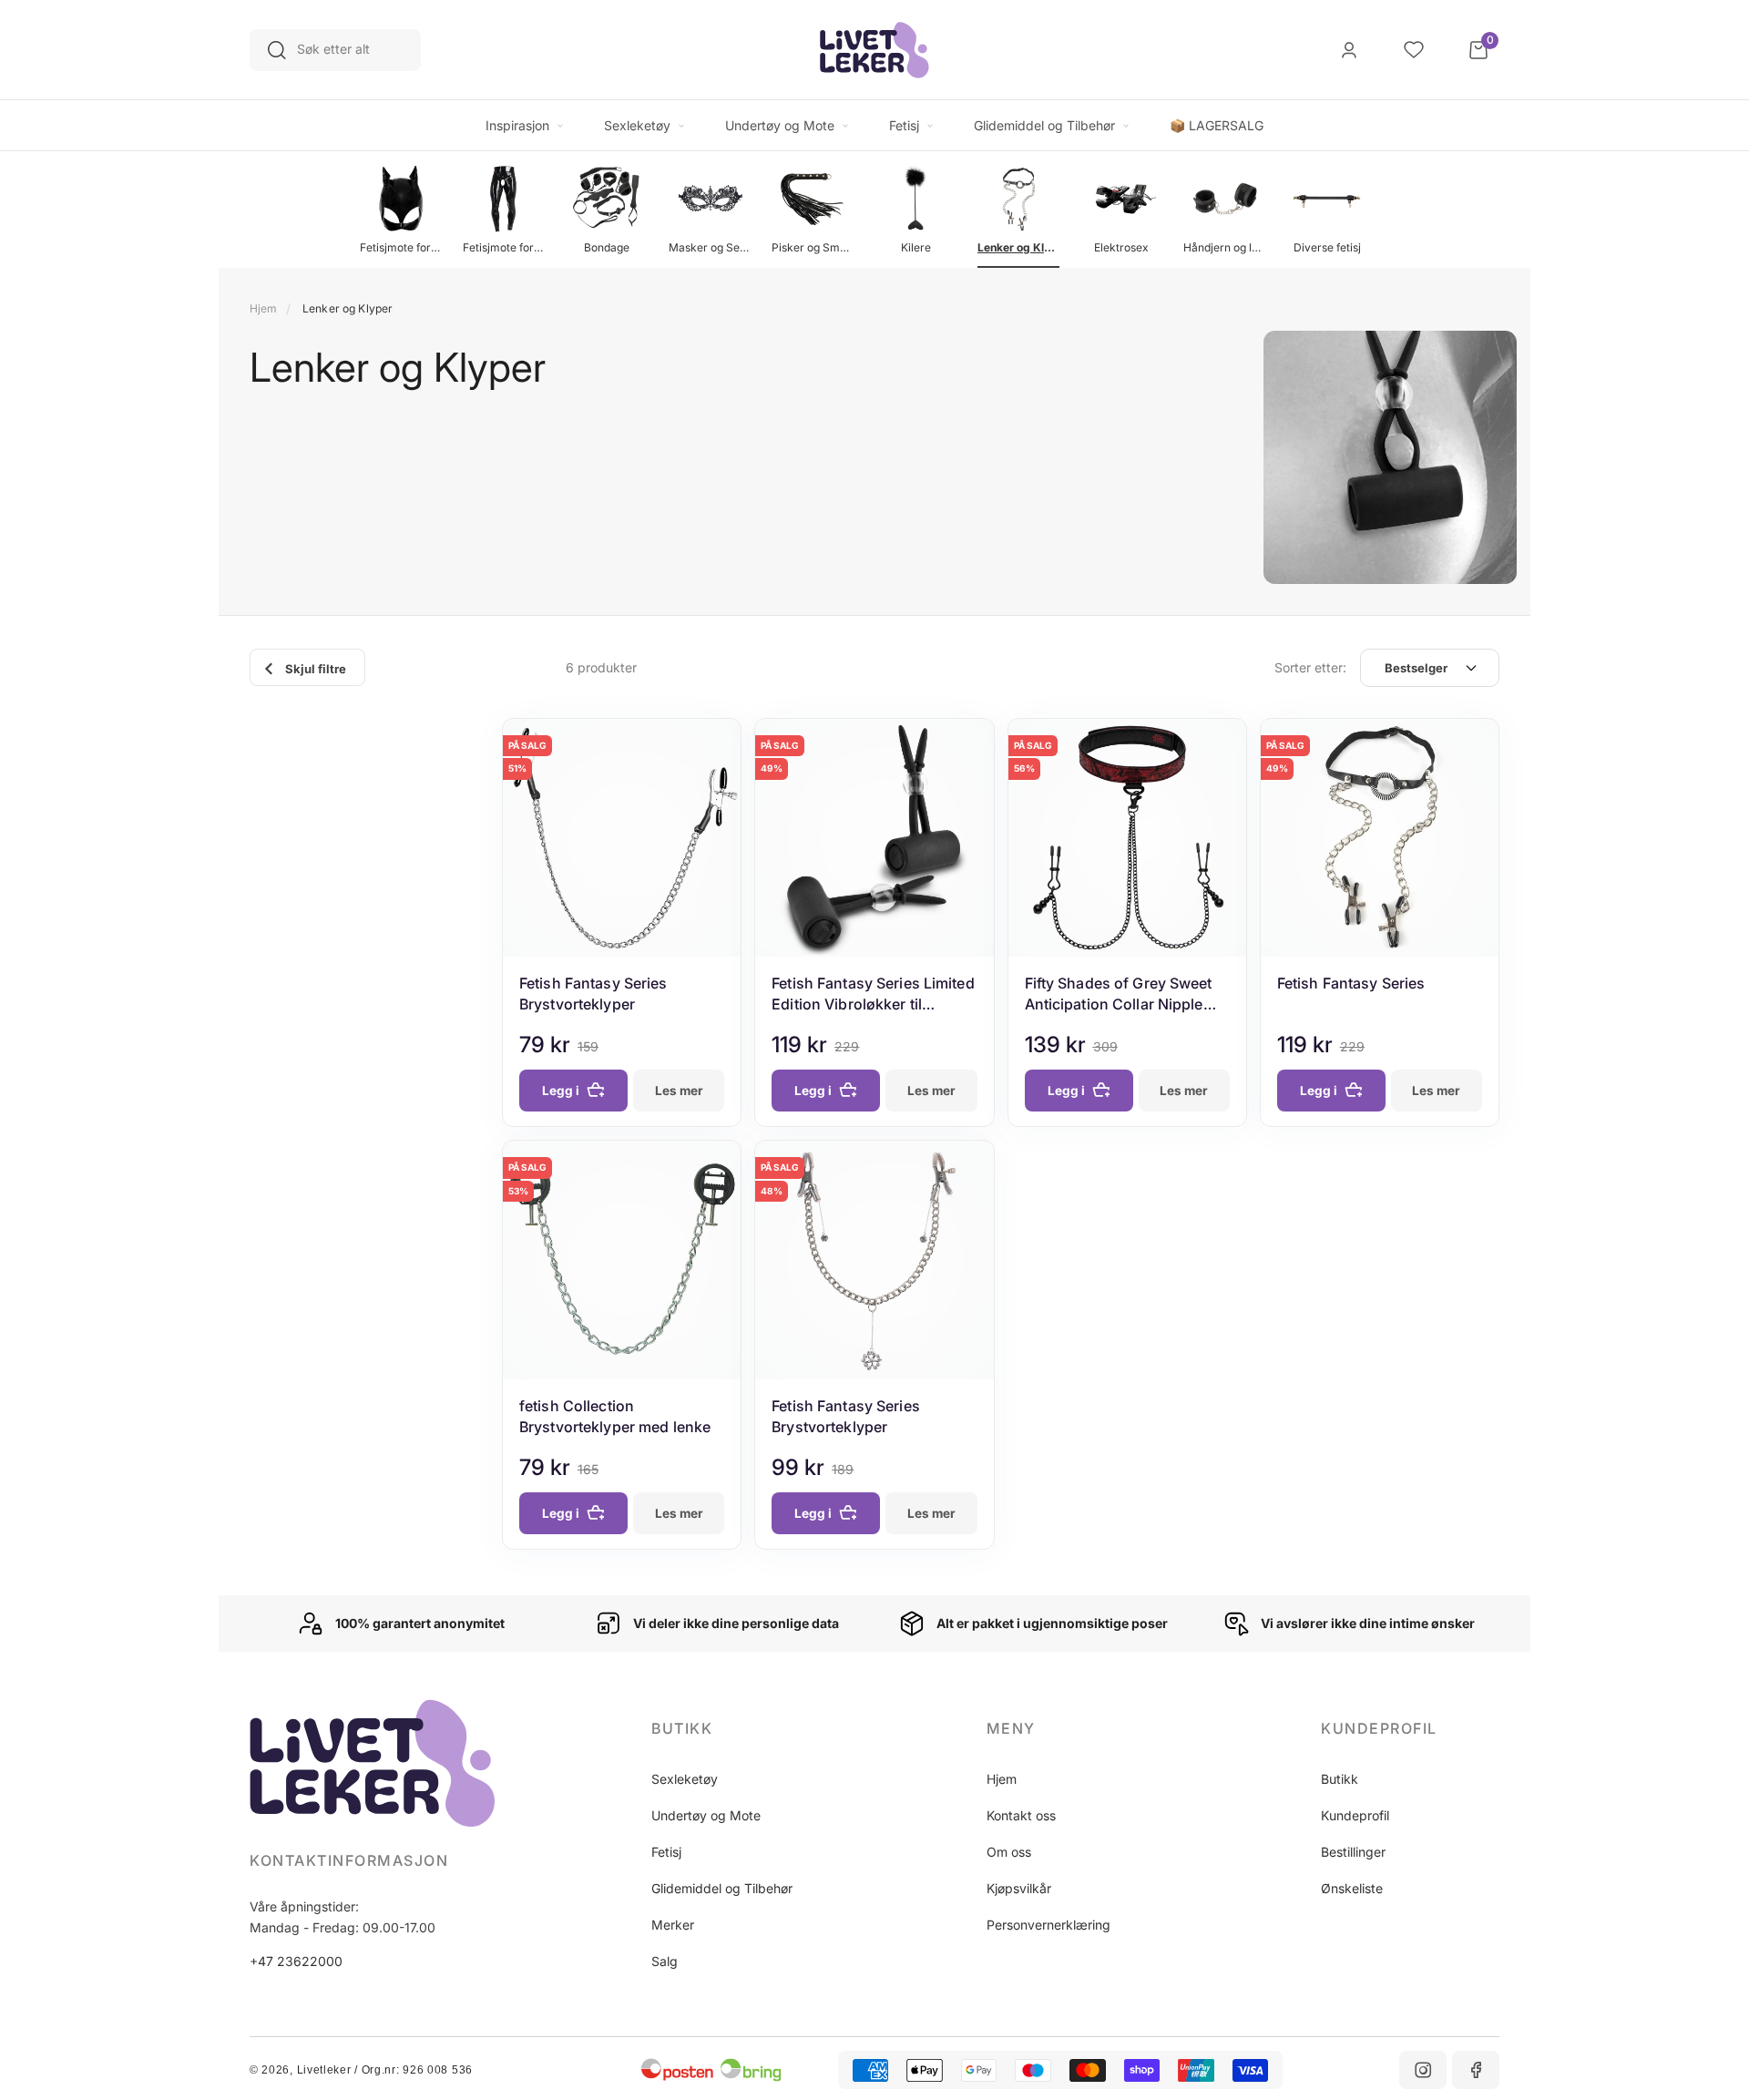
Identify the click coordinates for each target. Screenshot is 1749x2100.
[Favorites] (1414, 50)
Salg (665, 1961)
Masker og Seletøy (710, 247)
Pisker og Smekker (813, 247)
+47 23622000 (296, 1961)
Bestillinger (1353, 1852)
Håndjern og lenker (1224, 247)
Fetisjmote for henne (401, 247)
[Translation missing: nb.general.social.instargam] (1423, 2070)
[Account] (1349, 50)
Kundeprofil (1355, 1815)
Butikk (1340, 1779)
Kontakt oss (1021, 1815)
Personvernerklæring (1048, 1925)
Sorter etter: (1310, 667)
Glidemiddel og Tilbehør (722, 1888)
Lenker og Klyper (1018, 247)
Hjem (263, 308)
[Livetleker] (874, 50)
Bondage (607, 247)
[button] (741, 1728)
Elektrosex (1121, 247)
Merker (673, 1925)
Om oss (1009, 1852)
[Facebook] (1476, 2070)
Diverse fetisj (1327, 247)
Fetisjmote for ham (504, 247)
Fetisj (666, 1852)
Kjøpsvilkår (1019, 1888)
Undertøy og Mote (706, 1815)
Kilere (916, 247)
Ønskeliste (1352, 1888)
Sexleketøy (685, 1779)
